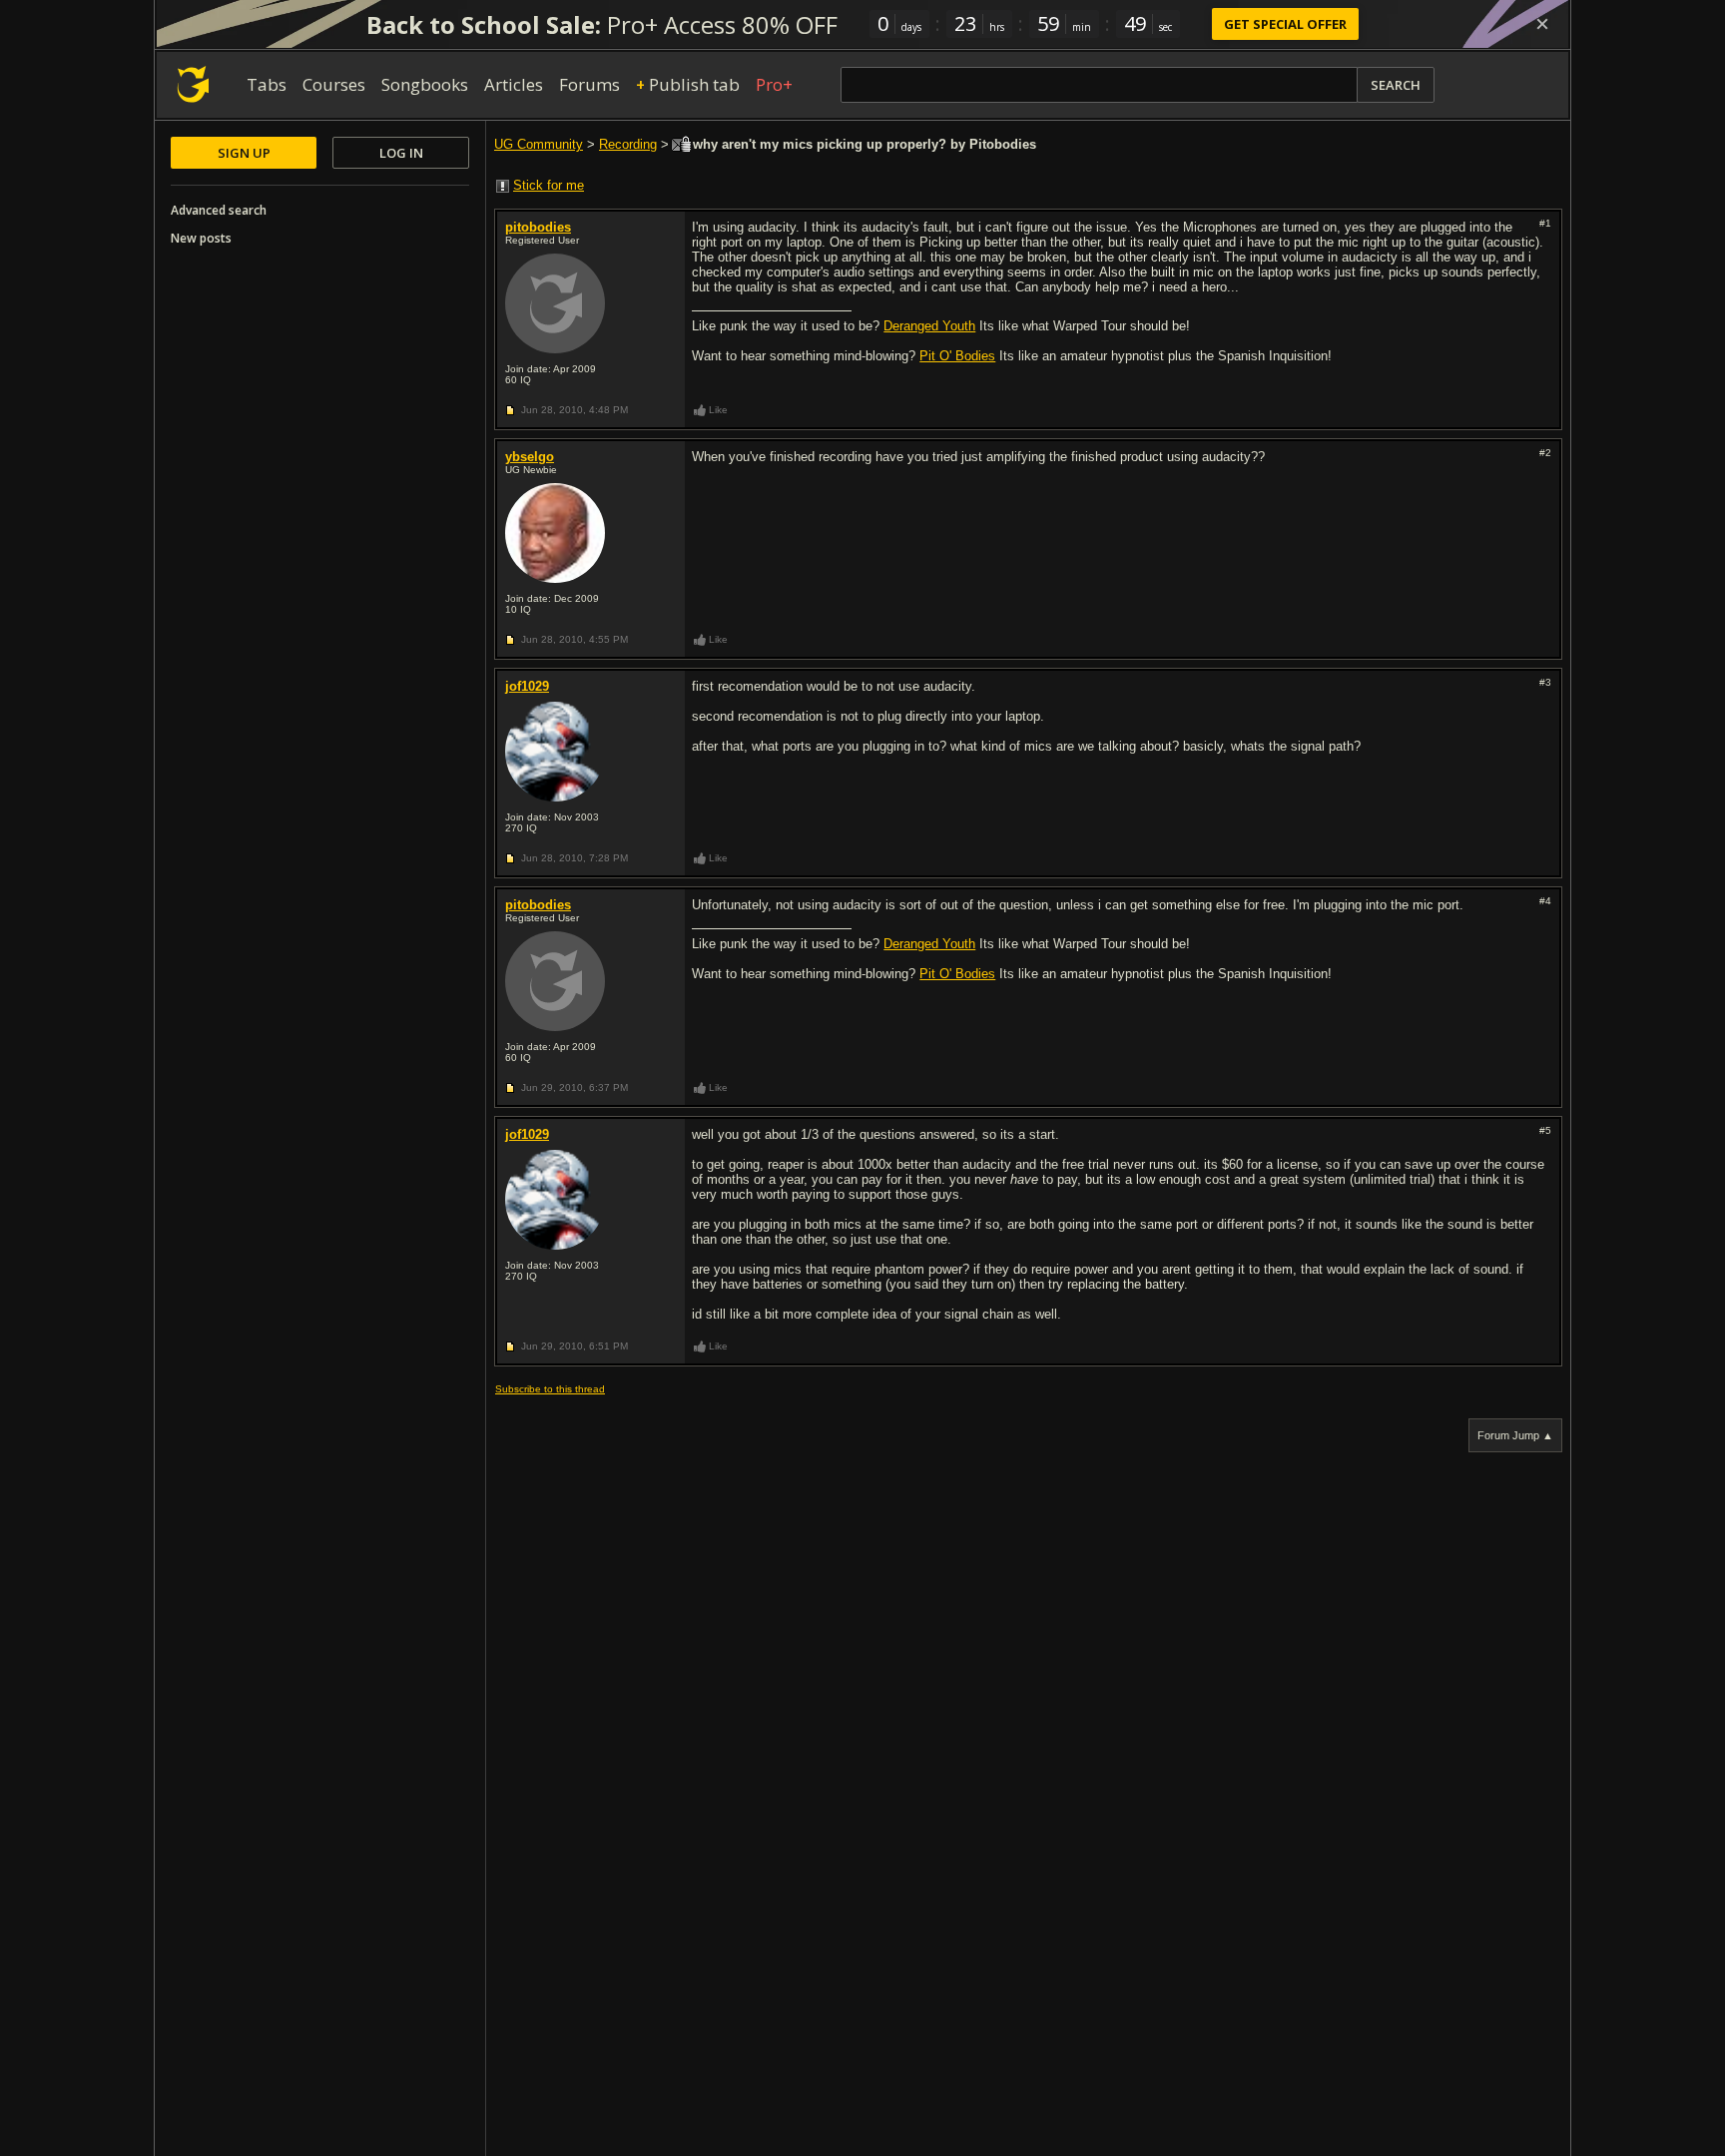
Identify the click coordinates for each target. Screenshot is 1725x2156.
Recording (628, 144)
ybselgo (530, 457)
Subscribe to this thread (550, 1389)
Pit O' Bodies (957, 356)
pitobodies (538, 227)
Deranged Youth (929, 326)
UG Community (539, 144)
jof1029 (527, 686)
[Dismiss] (1542, 24)
